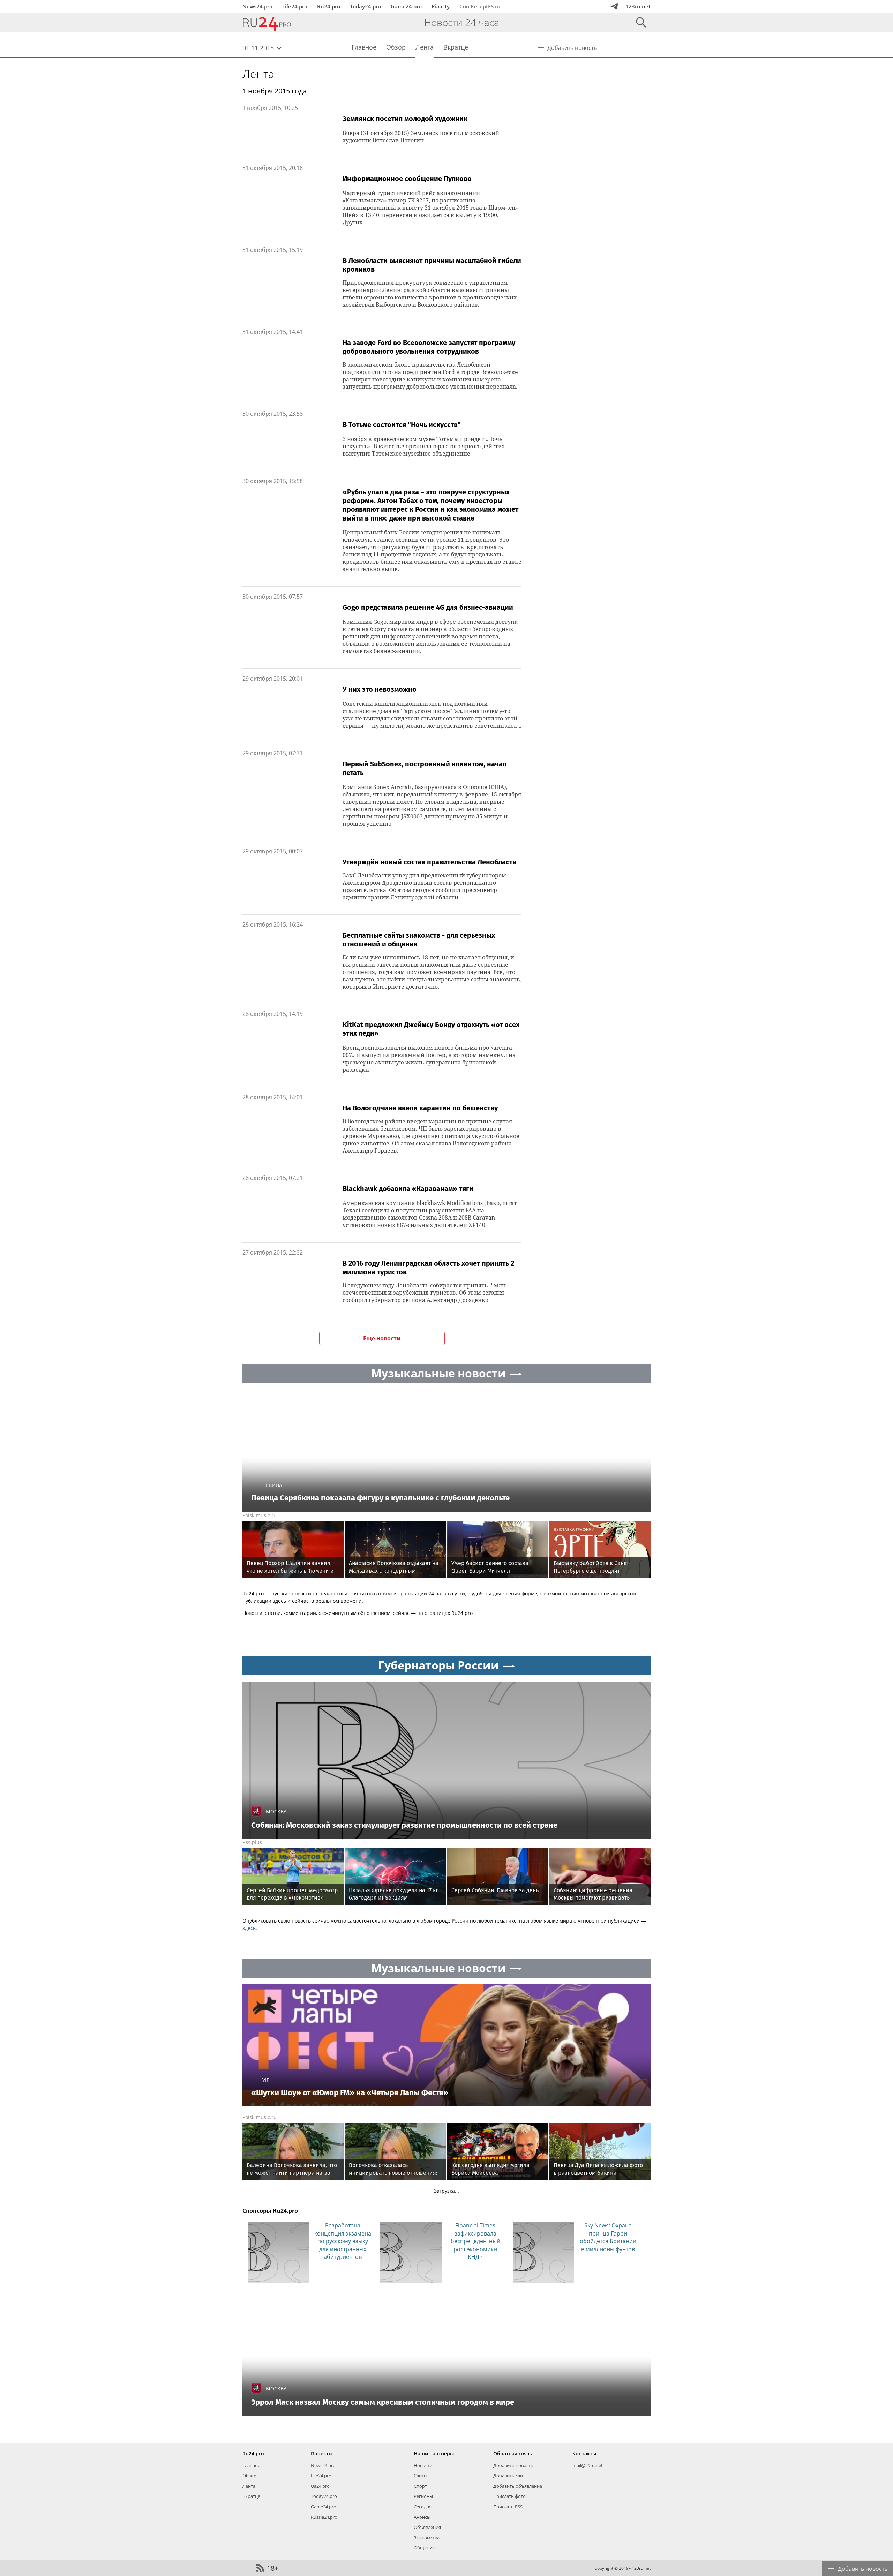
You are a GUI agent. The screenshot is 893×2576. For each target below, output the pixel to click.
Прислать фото (509, 2496)
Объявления (427, 2527)
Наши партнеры (434, 2453)
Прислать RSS (508, 2507)
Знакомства (427, 2538)
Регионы (423, 2496)
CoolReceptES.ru (480, 6)
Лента (258, 74)
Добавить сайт (509, 2476)
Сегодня (423, 2507)
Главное (251, 2465)
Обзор (249, 2476)
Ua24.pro (320, 2486)
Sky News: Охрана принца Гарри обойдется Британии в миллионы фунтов (608, 2237)
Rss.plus (252, 1842)
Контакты (584, 2453)
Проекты (322, 2453)
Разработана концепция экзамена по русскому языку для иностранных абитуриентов (343, 2241)
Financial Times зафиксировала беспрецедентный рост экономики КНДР (475, 2241)
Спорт (420, 2486)
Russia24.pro (324, 2517)
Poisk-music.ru (260, 1515)
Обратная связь (513, 2453)
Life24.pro (295, 6)
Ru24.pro (329, 6)
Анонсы (422, 2517)
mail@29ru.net (588, 2465)
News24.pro (257, 6)
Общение (424, 2548)
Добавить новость (513, 2465)
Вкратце (251, 2496)
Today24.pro (365, 6)
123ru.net (638, 6)
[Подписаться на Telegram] (614, 6)
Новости (423, 2465)
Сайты (421, 2476)
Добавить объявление (518, 2486)
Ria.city (441, 6)
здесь (249, 1928)
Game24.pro (406, 6)
